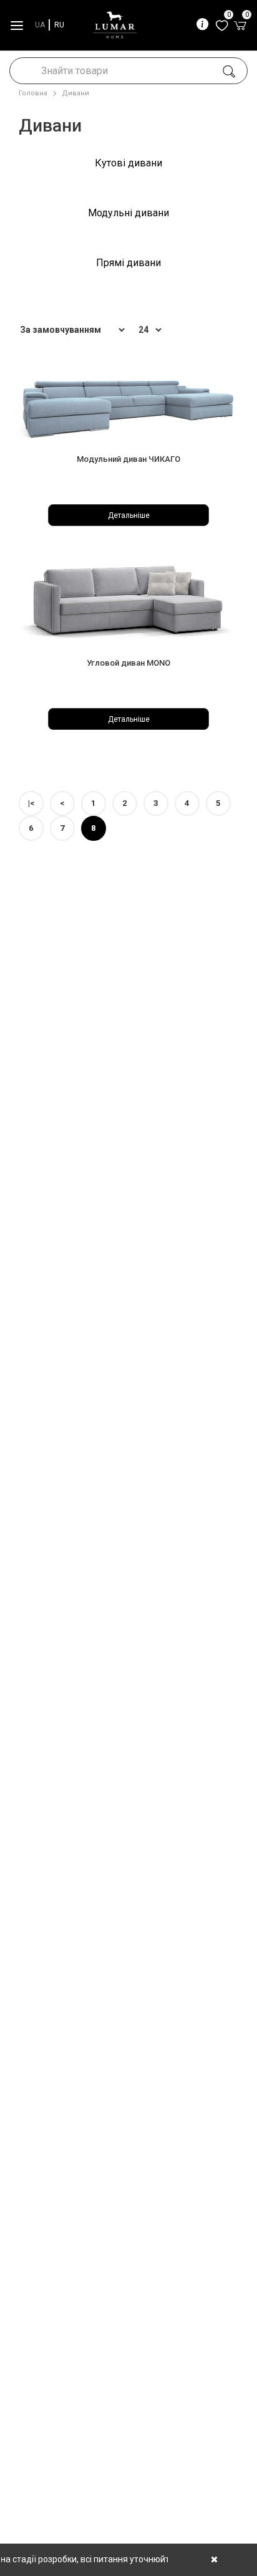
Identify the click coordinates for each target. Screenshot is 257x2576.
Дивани (75, 93)
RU (59, 25)
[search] (229, 72)
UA (40, 25)
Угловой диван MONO (128, 663)
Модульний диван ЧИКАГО (128, 459)
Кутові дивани (128, 163)
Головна (33, 93)
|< (31, 803)
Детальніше (129, 515)
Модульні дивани (128, 213)
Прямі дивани (128, 263)
